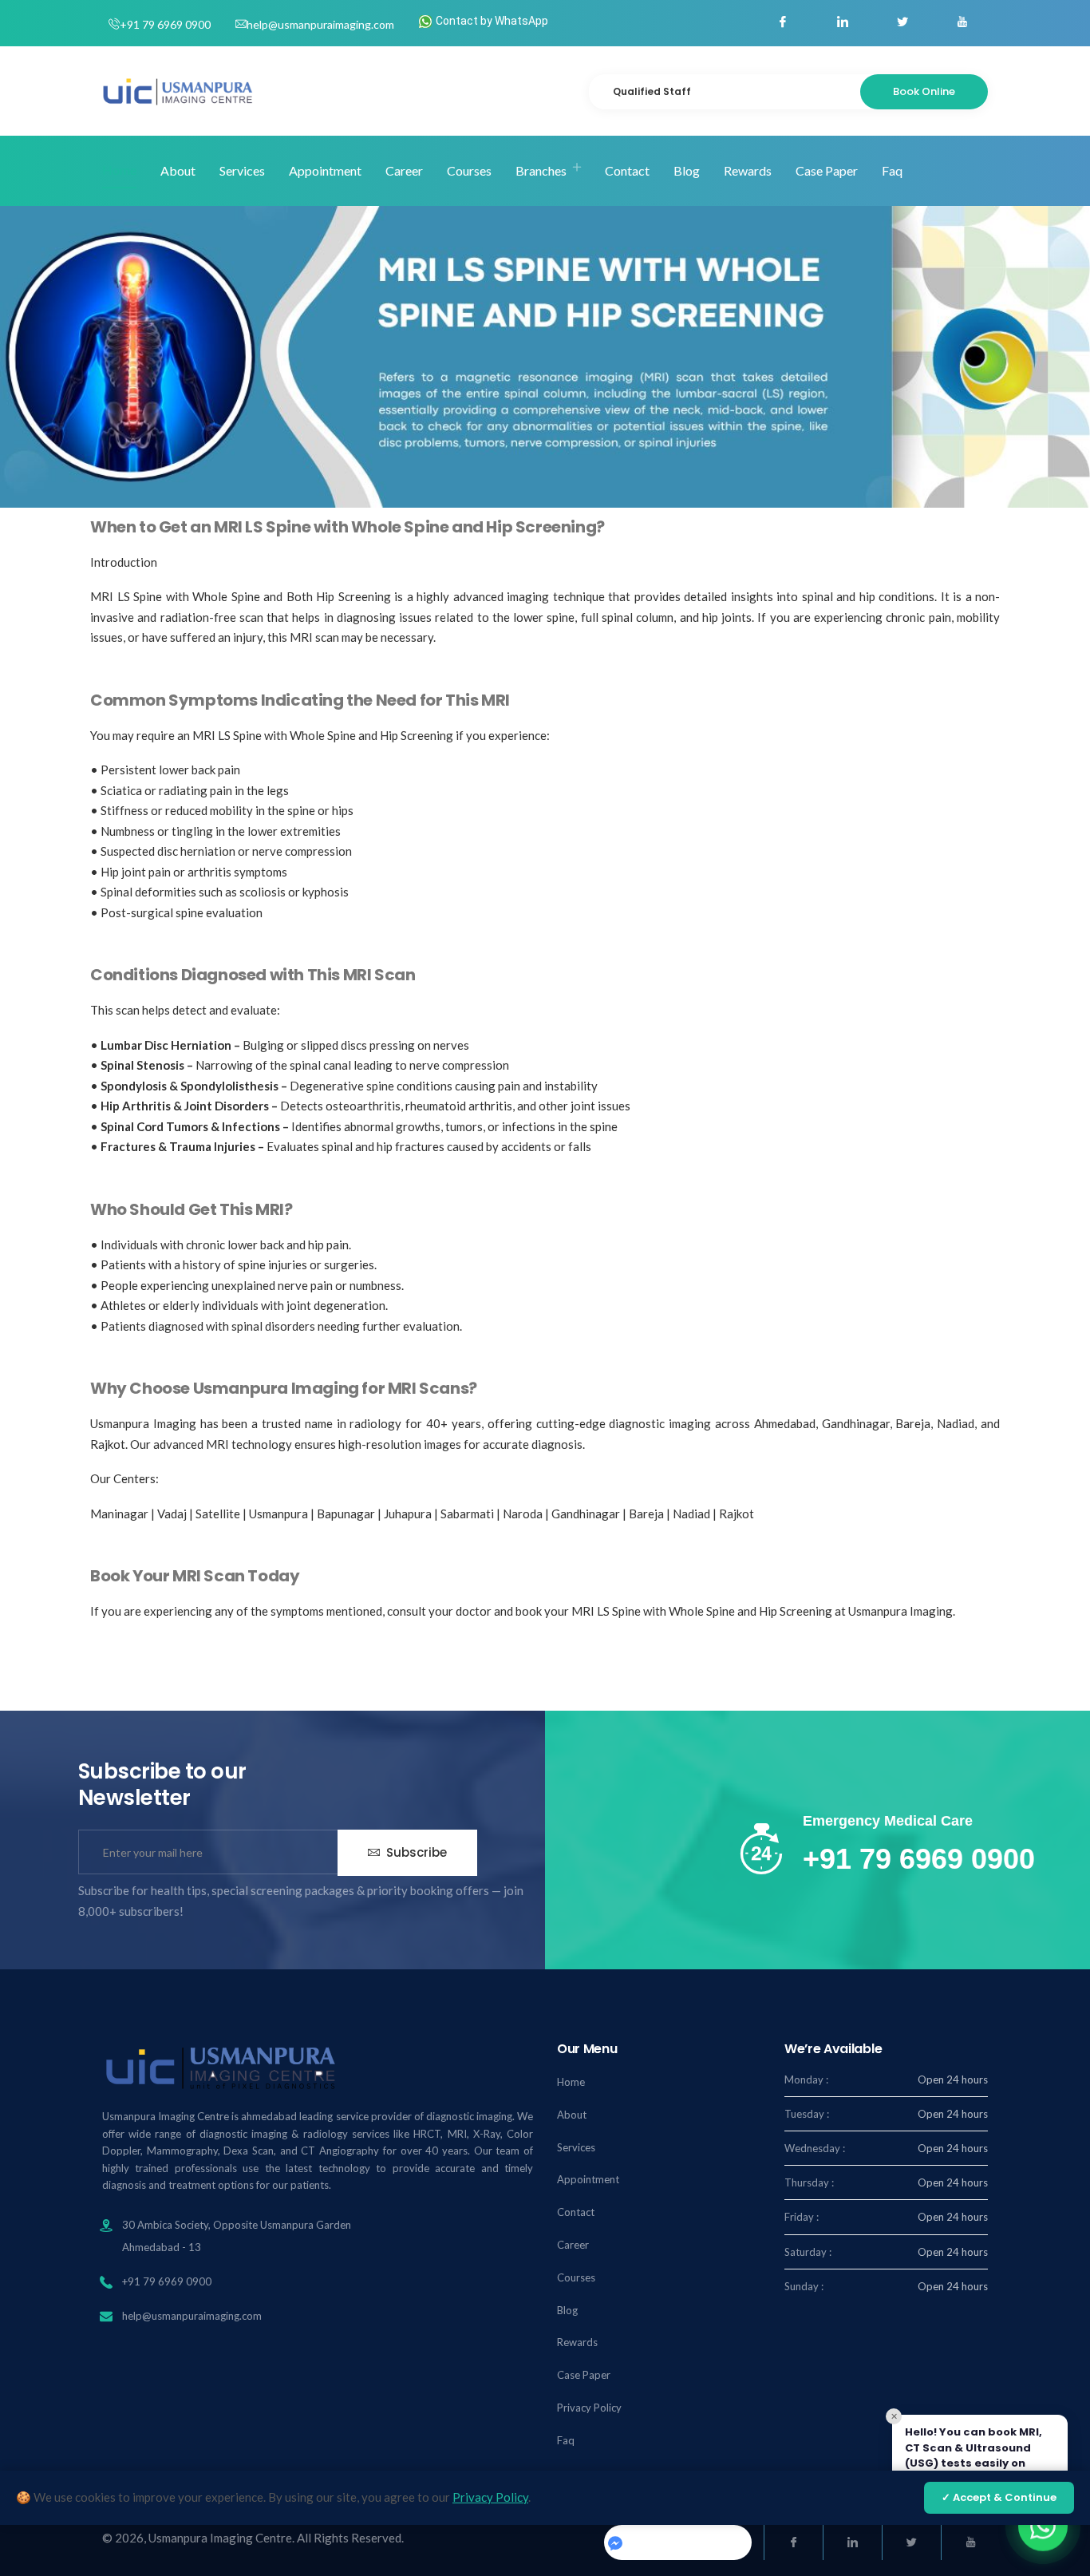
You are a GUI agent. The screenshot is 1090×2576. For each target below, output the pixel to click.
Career (404, 170)
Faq (892, 170)
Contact (627, 170)
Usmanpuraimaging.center (683, 2541)
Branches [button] (541, 170)
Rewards (748, 170)
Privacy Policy (589, 2408)
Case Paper (827, 170)
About (178, 170)
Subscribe (415, 1852)
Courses (469, 170)
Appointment (325, 170)
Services (242, 170)
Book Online (924, 91)
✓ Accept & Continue (999, 2497)
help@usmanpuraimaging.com (320, 24)
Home (119, 170)
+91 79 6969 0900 (165, 24)
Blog (687, 170)
